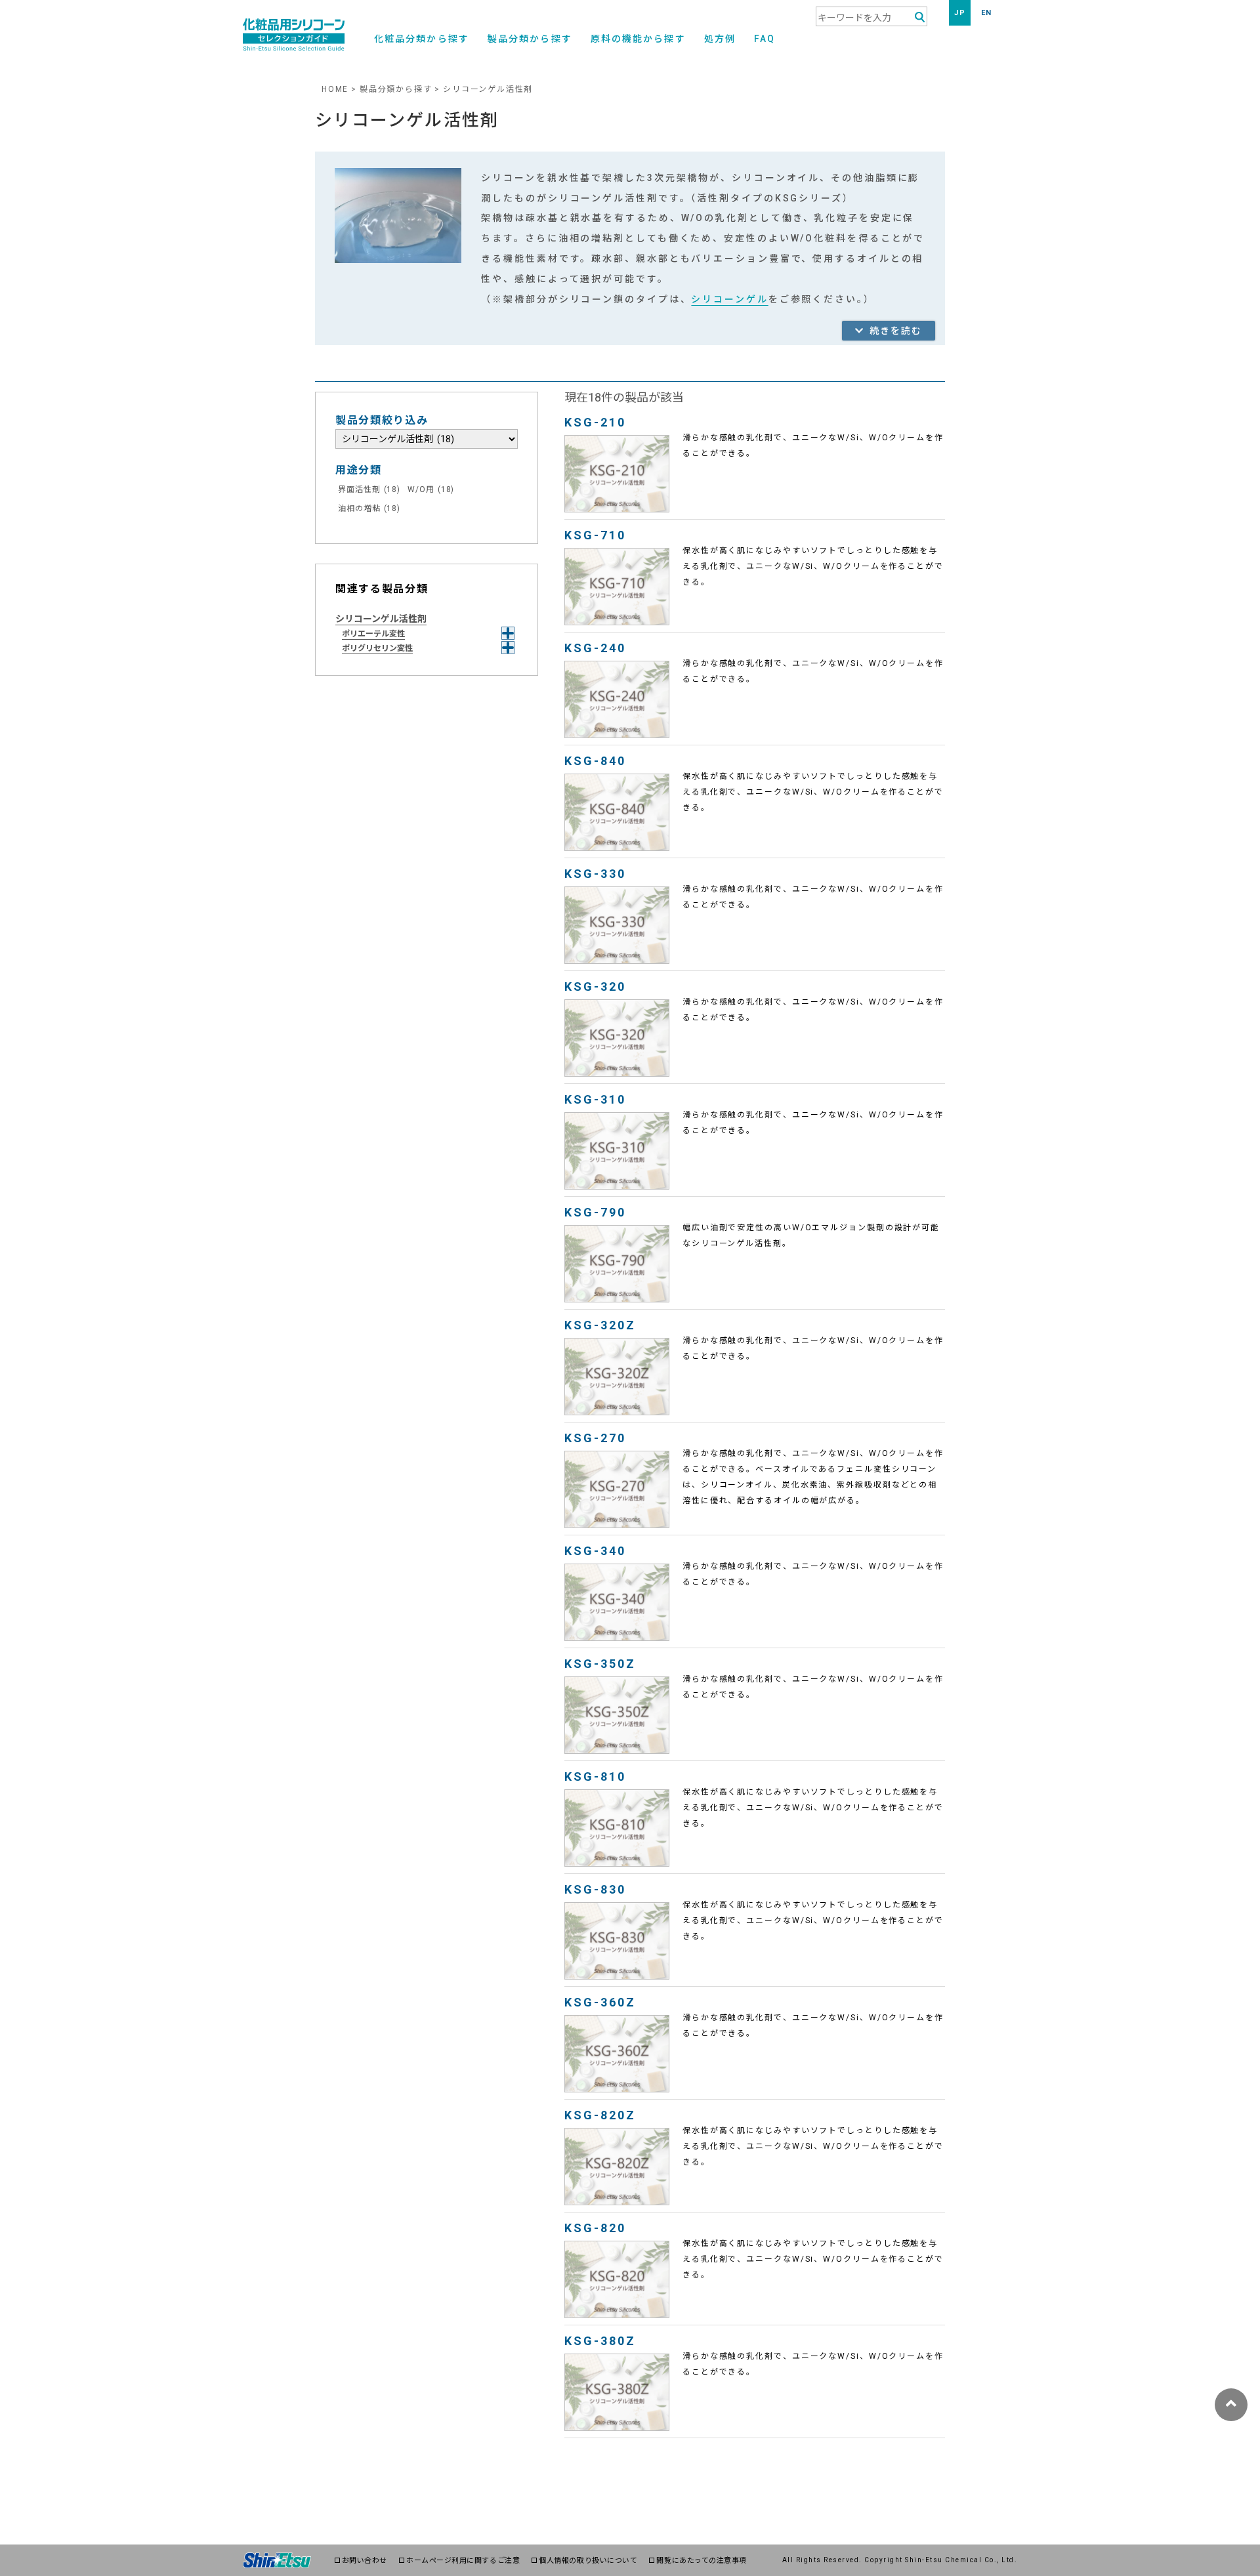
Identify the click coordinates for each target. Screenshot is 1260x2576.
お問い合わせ (365, 2561)
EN (987, 13)
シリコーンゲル (729, 299)
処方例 (720, 39)
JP (960, 13)
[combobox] (871, 16)
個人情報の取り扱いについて (588, 2561)
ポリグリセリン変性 (377, 648)
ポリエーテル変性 (373, 634)
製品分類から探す (530, 39)
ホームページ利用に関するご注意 (463, 2561)
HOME (335, 89)
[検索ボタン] (920, 17)
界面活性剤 (369, 489)
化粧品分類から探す (422, 39)
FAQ (765, 39)
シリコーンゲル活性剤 (381, 619)
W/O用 (431, 489)
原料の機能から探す (638, 39)
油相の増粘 (369, 509)
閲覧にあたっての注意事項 (702, 2561)
